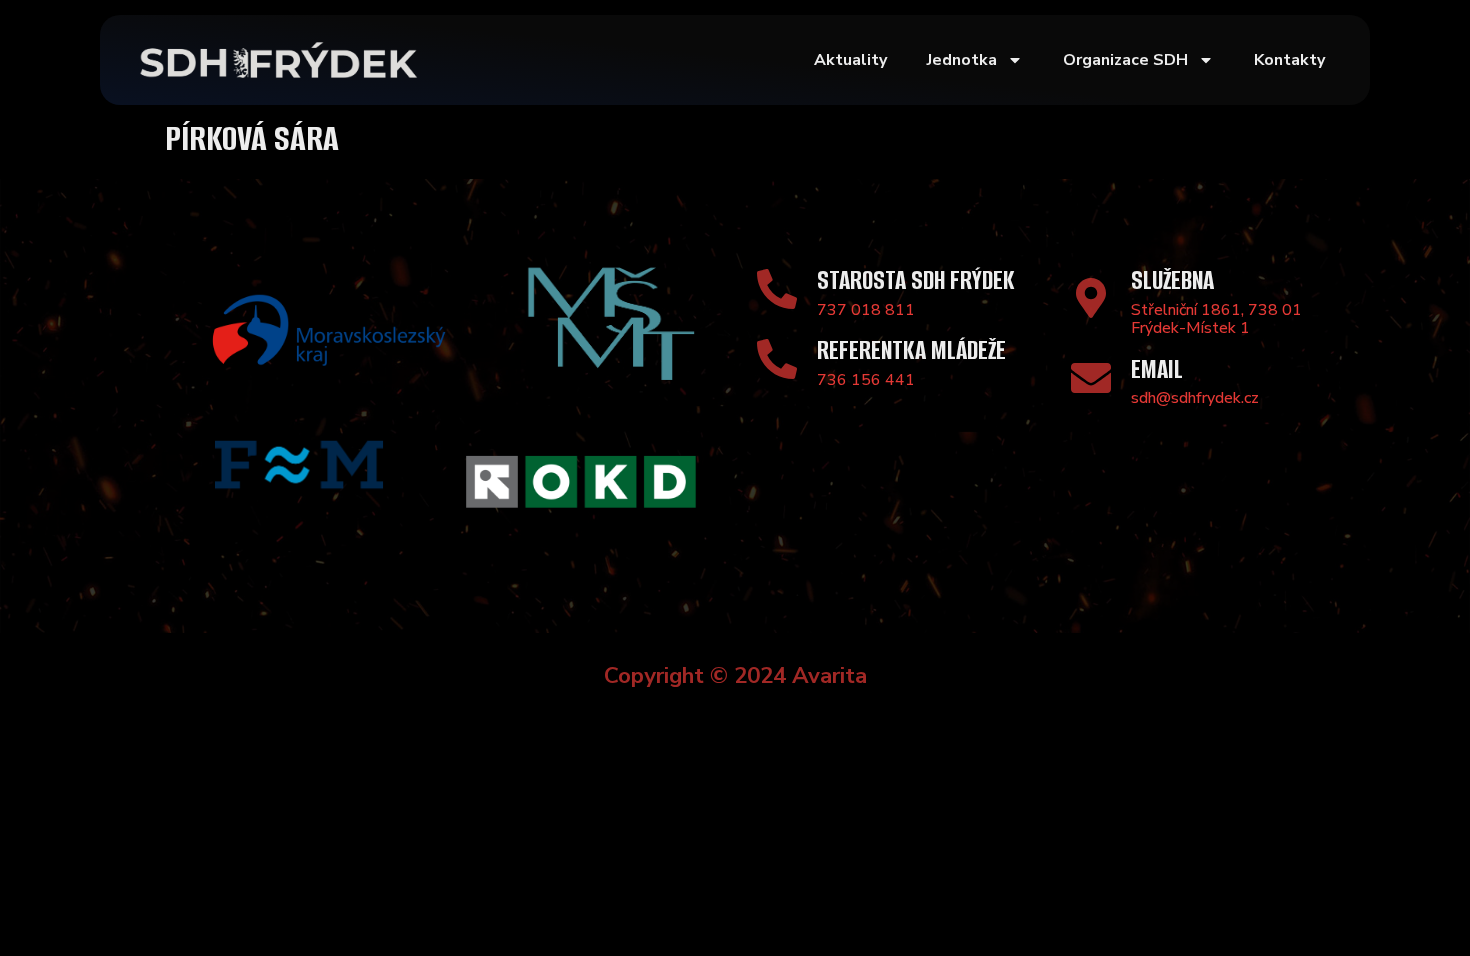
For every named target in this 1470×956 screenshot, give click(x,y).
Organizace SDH (1125, 60)
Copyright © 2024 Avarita (735, 675)
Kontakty (1289, 60)
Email (1157, 369)
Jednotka (962, 60)
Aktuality (850, 60)
